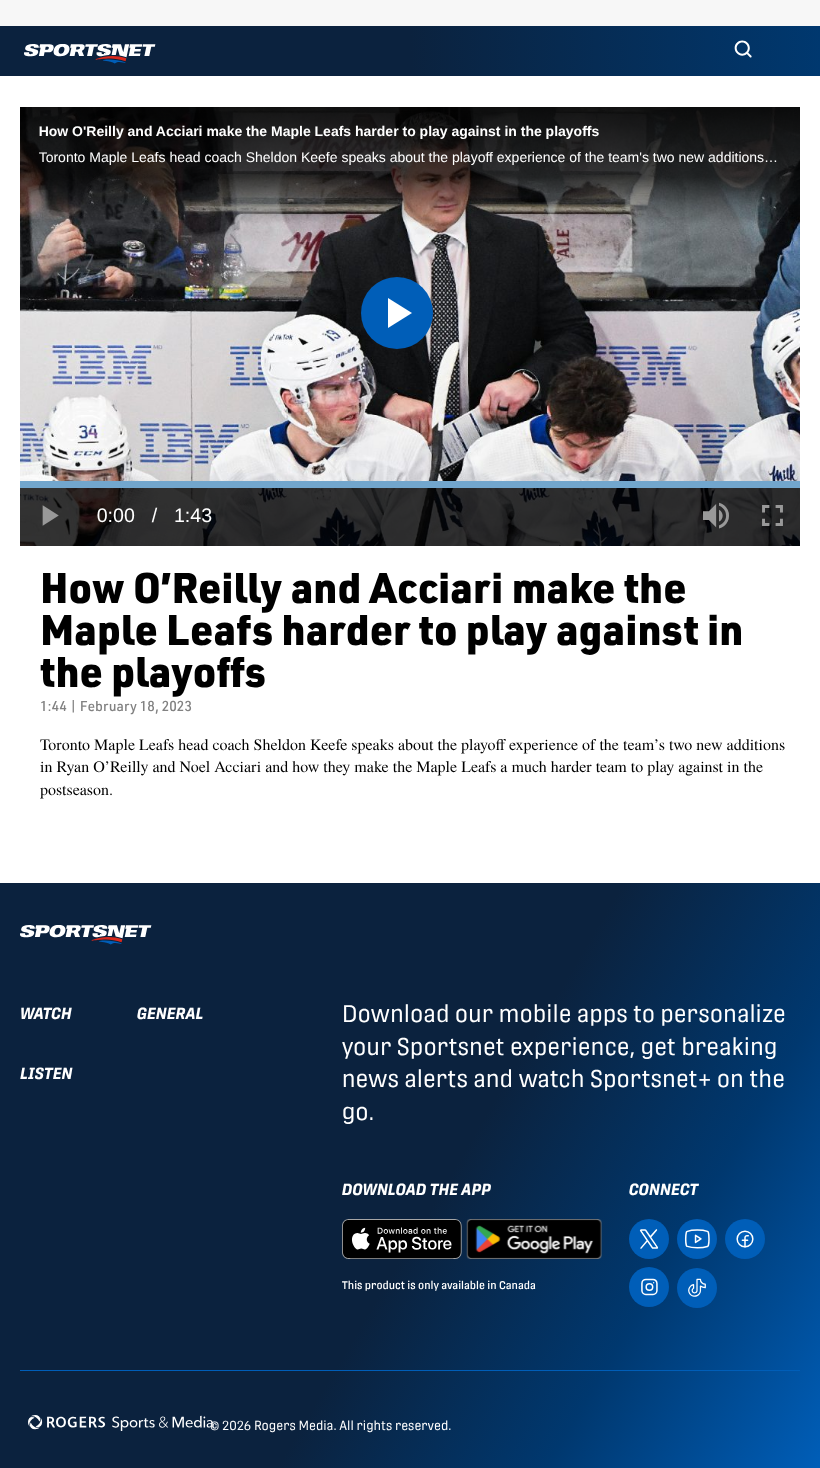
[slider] (410, 484)
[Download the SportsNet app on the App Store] (402, 1237)
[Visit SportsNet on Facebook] (745, 1237)
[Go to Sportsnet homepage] (89, 53)
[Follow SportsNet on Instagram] (649, 1285)
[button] (743, 51)
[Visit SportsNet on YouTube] (697, 1237)
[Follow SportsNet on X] (649, 1237)
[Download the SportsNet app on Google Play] (534, 1237)
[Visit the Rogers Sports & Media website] (120, 1421)
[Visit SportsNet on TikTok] (697, 1285)
